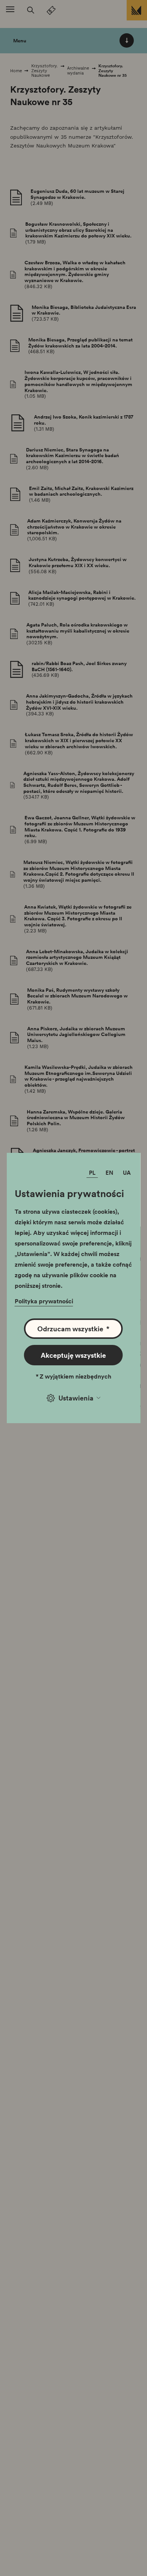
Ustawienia (76, 1398)
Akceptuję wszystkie (73, 1355)
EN (109, 1173)
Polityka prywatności (44, 1301)
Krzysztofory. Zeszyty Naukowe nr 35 (113, 71)
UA (127, 1173)
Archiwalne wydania (78, 71)
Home (16, 71)
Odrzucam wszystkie (73, 1329)
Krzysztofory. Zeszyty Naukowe (44, 71)
